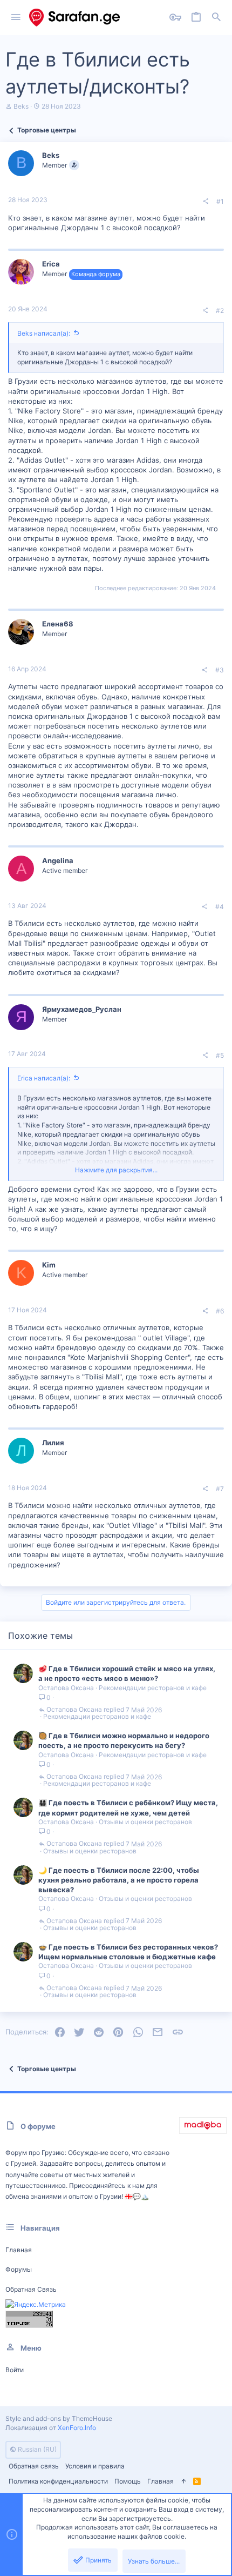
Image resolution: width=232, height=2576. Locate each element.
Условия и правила (95, 2466)
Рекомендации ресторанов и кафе (153, 1688)
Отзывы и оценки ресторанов (145, 1822)
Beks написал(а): (44, 333)
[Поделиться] (206, 202)
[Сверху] (183, 2482)
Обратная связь (31, 2289)
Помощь (128, 2481)
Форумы (19, 2269)
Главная (19, 2250)
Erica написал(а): (44, 1078)
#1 (220, 201)
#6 (220, 1311)
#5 (220, 1055)
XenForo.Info (77, 2428)
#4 (220, 907)
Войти (15, 2370)
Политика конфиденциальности (58, 2481)
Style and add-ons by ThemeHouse (59, 2418)
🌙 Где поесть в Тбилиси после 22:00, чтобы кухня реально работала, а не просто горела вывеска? (119, 1880)
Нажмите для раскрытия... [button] (116, 1170)
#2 (220, 311)
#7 (220, 1489)
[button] (16, 18)
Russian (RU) (36, 2449)
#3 (220, 670)
